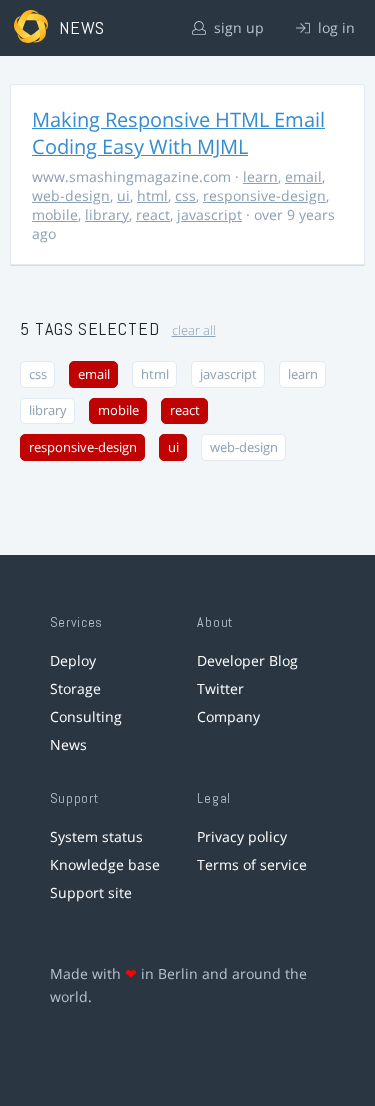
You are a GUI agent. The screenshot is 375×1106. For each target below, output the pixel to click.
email (303, 176)
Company (228, 716)
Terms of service (252, 864)
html (152, 195)
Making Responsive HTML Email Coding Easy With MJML (178, 133)
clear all (194, 330)
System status (96, 836)
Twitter (220, 688)
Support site (91, 892)
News (68, 744)
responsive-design (264, 195)
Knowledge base (105, 864)
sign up (237, 27)
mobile (55, 214)
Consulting (86, 716)
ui (123, 195)
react (153, 214)
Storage (75, 688)
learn (260, 176)
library (107, 214)
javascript (209, 214)
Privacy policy (242, 836)
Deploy (73, 660)
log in (334, 27)
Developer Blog (247, 660)
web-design (71, 195)
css (185, 195)
